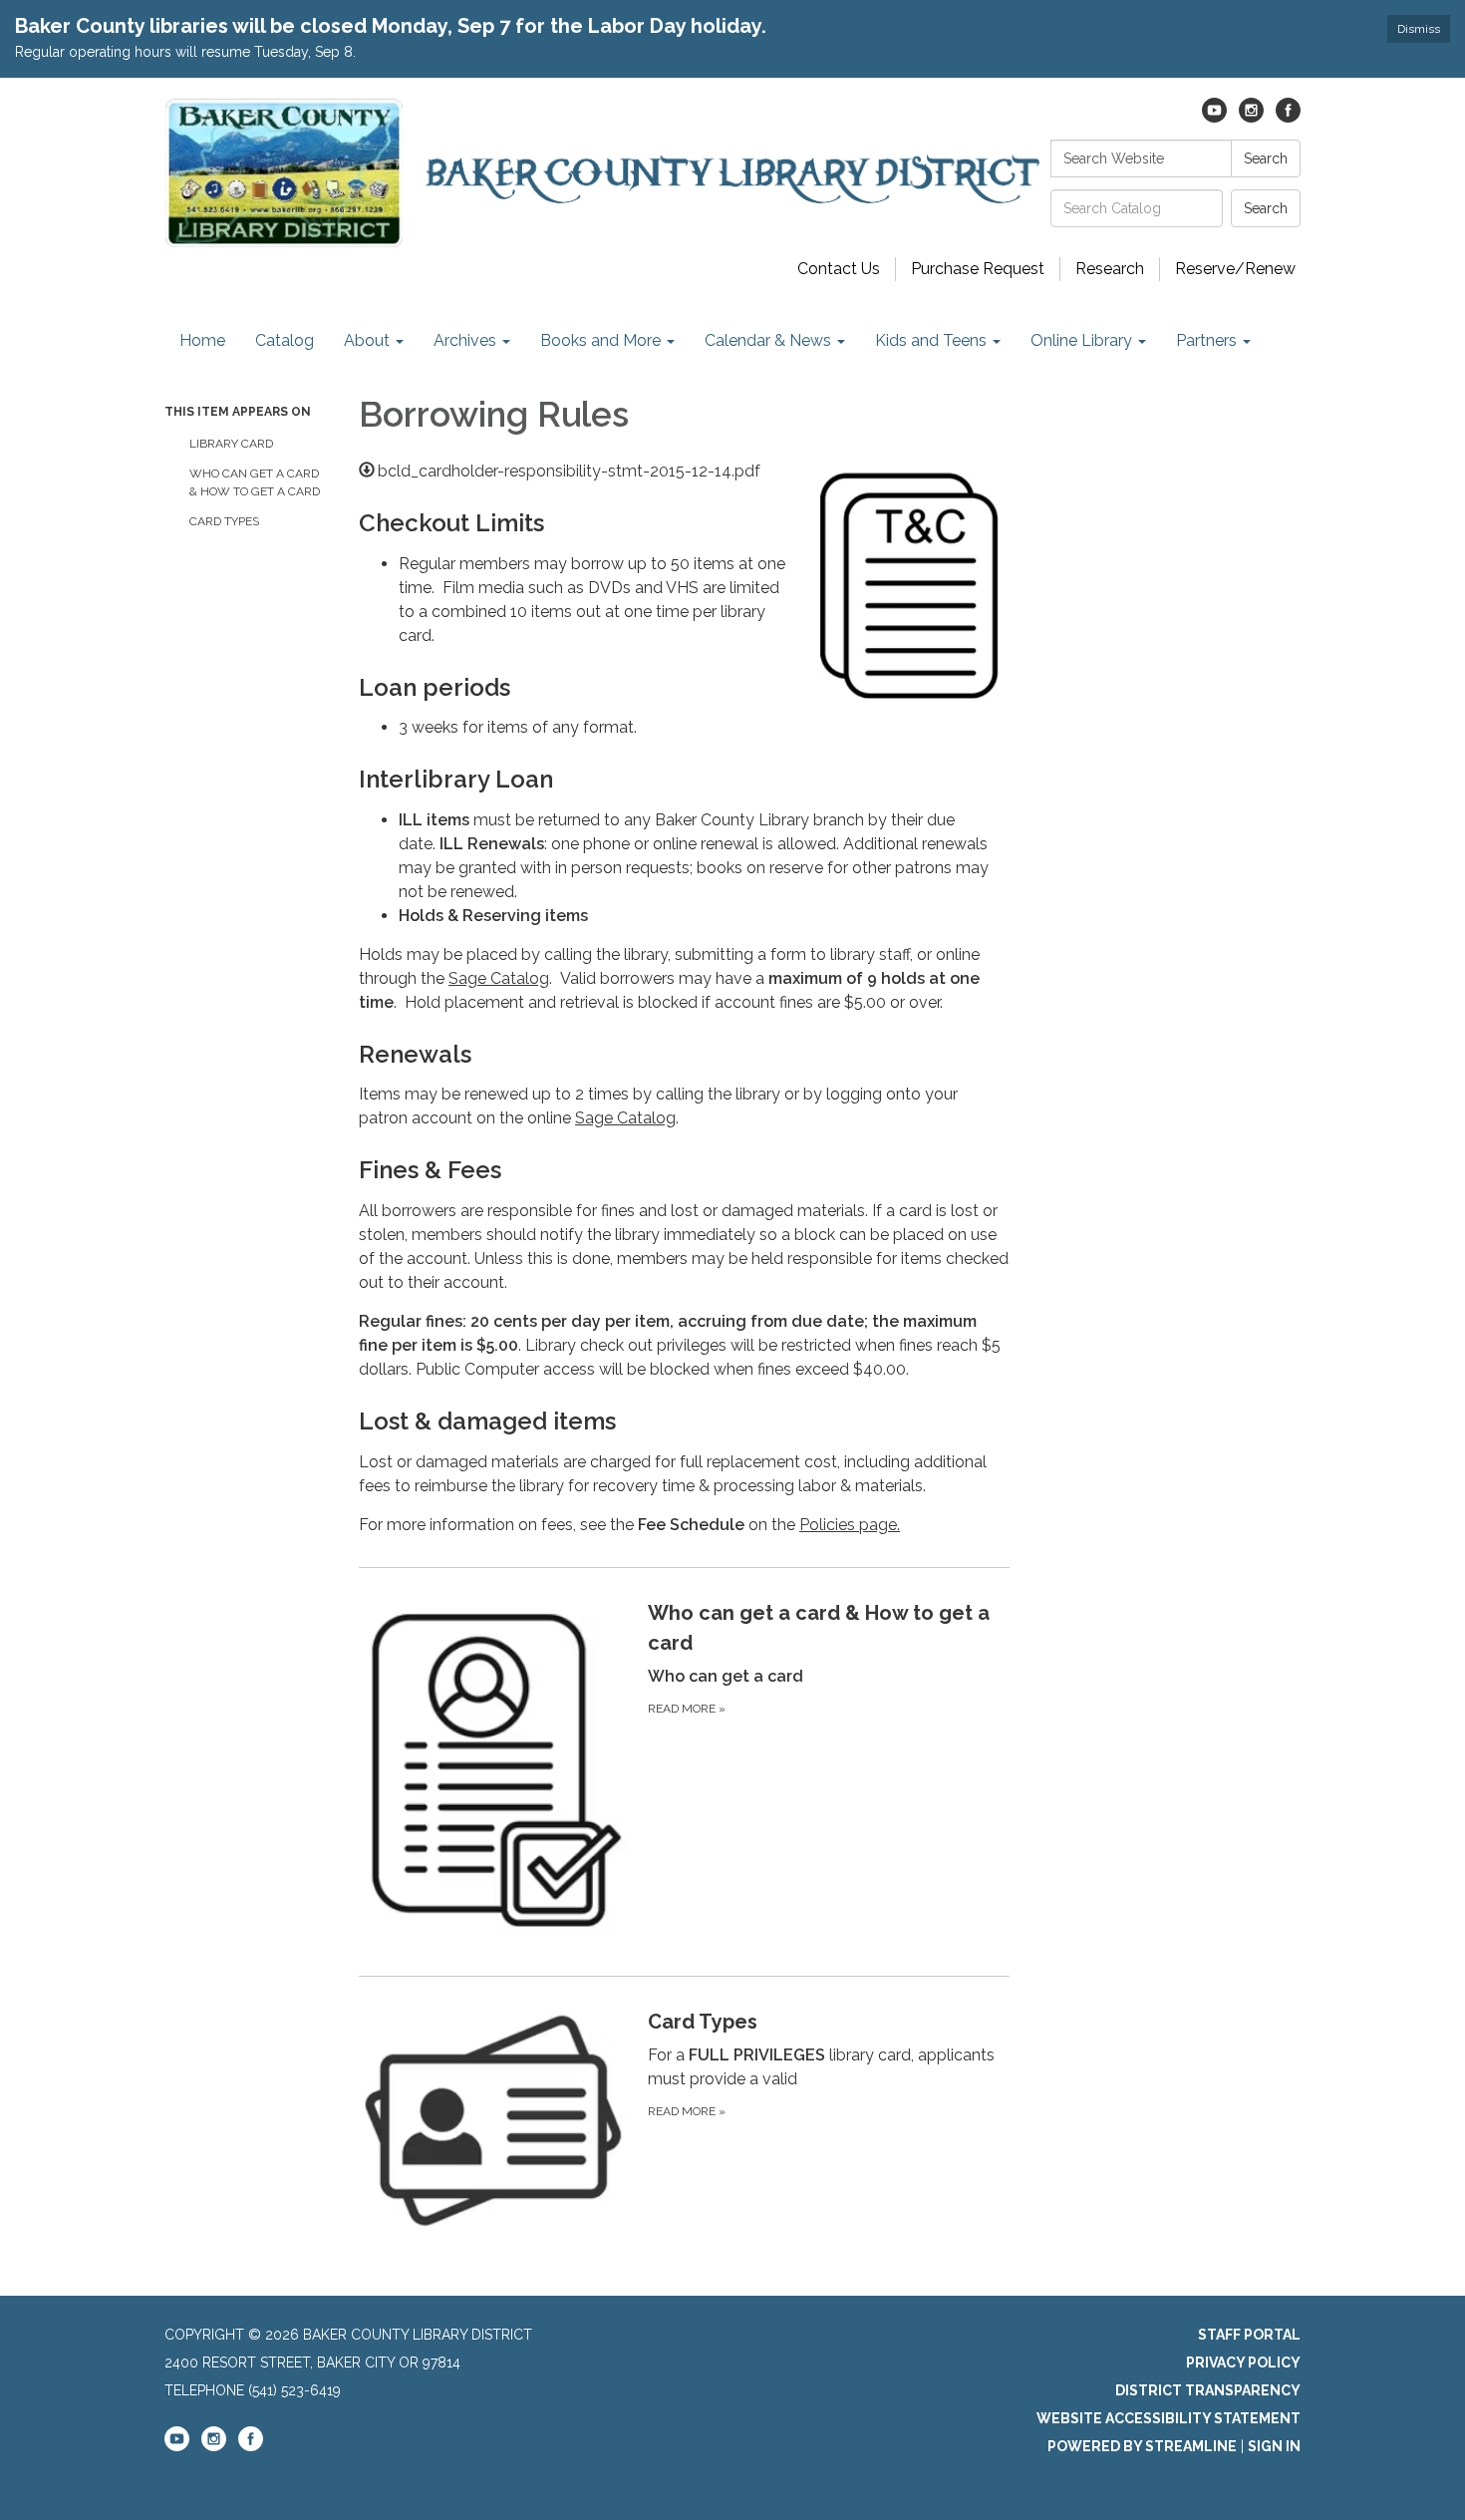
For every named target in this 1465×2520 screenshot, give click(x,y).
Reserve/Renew (1235, 269)
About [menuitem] (367, 340)
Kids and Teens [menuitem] (931, 340)
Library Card (231, 444)
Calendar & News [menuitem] (768, 340)
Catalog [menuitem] (285, 340)
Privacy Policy (1243, 2362)
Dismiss (1419, 29)
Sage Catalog (499, 978)
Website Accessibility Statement (1169, 2418)
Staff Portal (1249, 2335)
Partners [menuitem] (1206, 340)
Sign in (1274, 2446)
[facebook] (1288, 117)
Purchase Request (978, 269)
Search (1266, 158)
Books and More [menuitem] (600, 340)
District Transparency (1208, 2390)
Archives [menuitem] (465, 340)
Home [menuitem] (202, 340)
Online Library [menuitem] (1081, 340)
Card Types (224, 521)
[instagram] (1251, 117)
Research (1110, 269)
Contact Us (839, 269)
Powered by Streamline (1142, 2446)
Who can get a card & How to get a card (255, 482)
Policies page (848, 1525)
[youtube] (1214, 117)
